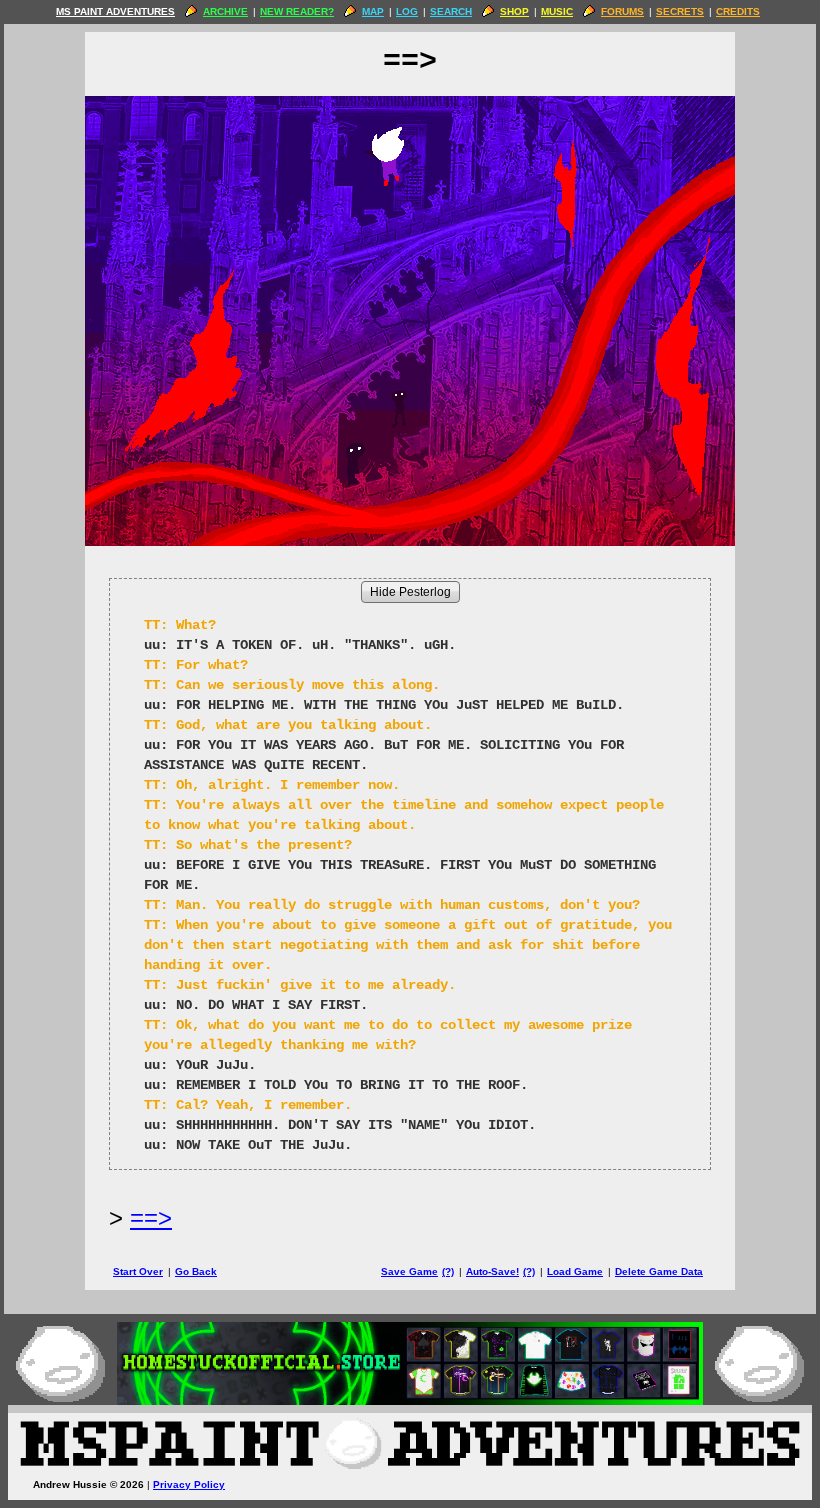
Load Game (575, 1271)
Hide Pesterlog (410, 592)
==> (151, 1217)
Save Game (409, 1271)
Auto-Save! (492, 1271)
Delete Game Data (659, 1271)
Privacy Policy (189, 1484)
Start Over (138, 1271)
